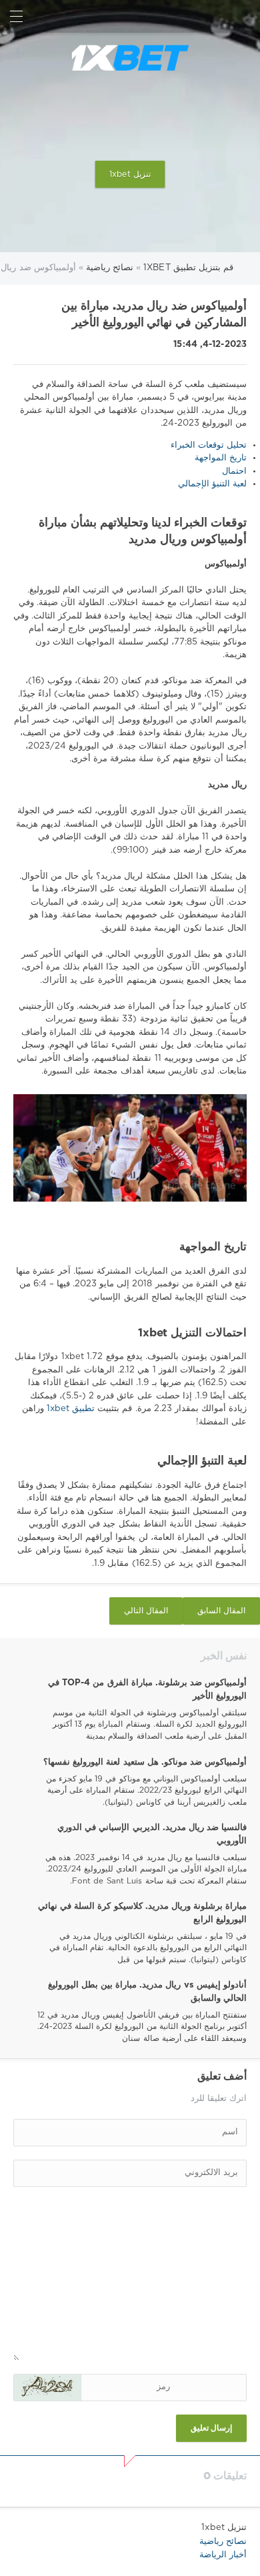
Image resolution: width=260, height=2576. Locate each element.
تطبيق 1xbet (70, 1409)
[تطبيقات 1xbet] (130, 58)
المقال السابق (221, 1611)
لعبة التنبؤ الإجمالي (212, 484)
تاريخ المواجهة (221, 458)
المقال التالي (146, 1611)
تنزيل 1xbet (130, 174)
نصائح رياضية (223, 2542)
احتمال (234, 471)
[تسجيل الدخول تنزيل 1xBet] (244, 16)
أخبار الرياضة (223, 2555)
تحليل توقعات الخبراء (209, 445)
